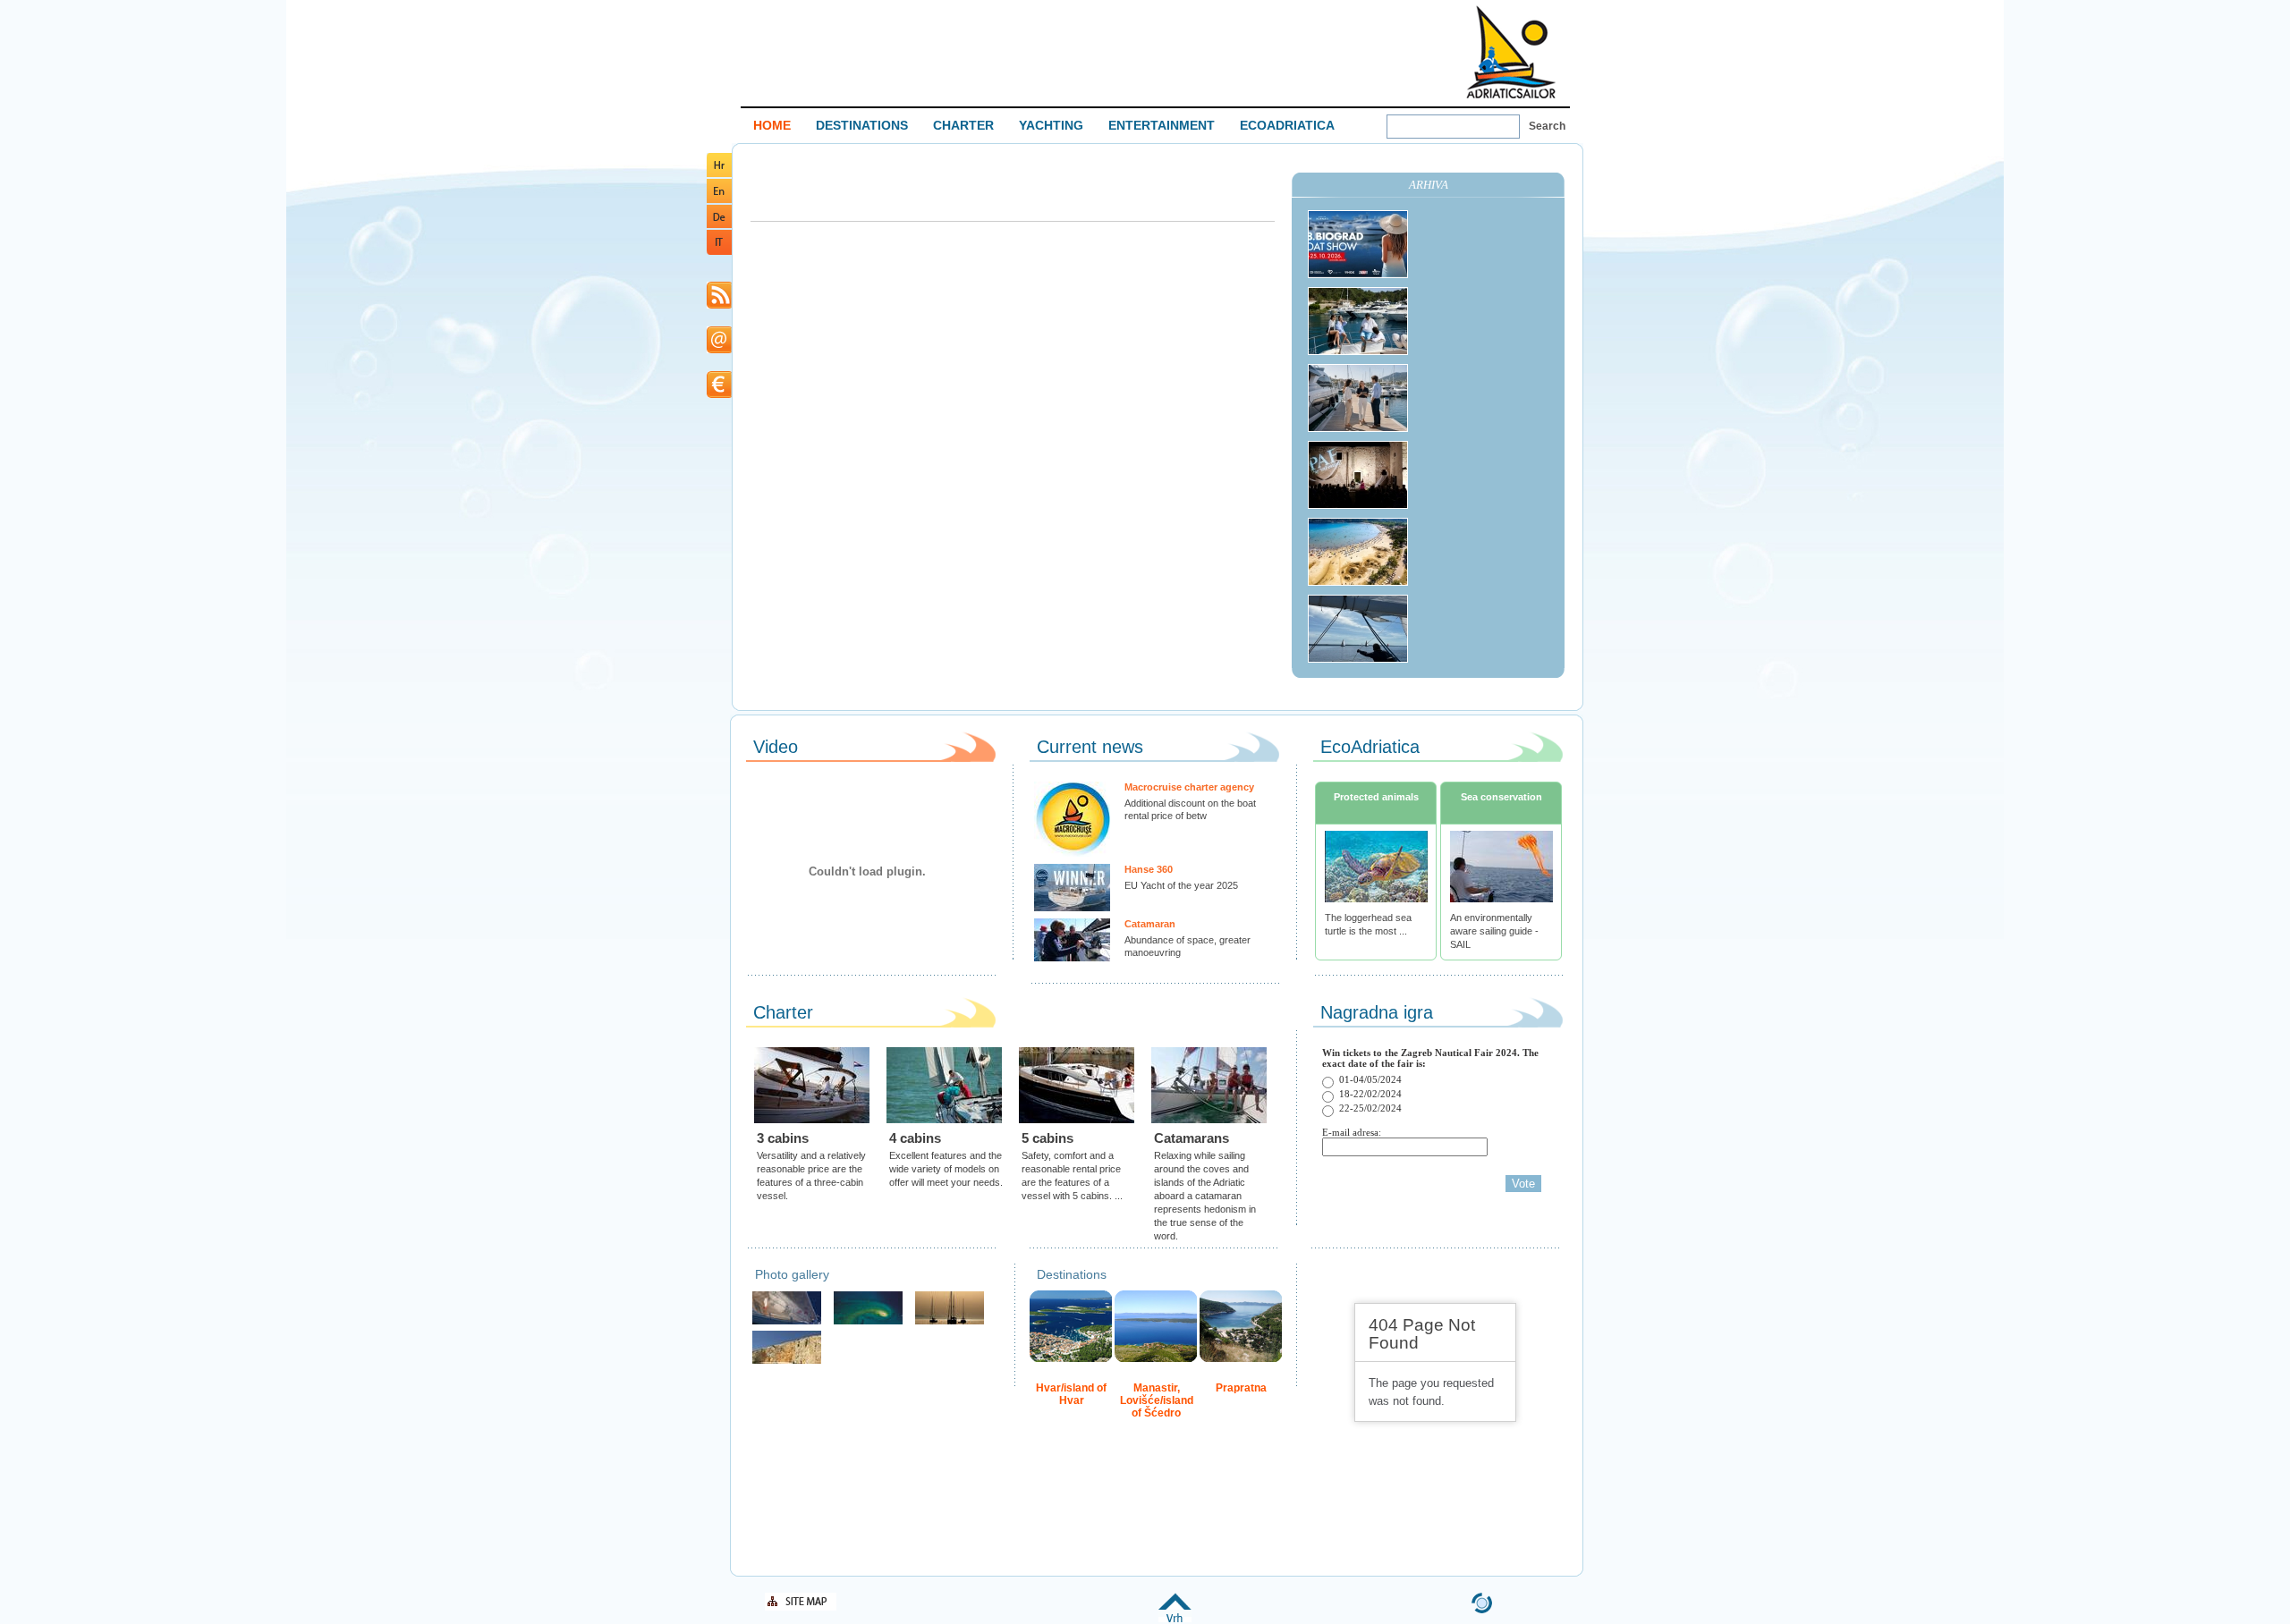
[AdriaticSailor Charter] (950, 1322)
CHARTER (963, 125)
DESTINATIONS (862, 125)
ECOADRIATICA (1287, 125)
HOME (772, 125)
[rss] (719, 305)
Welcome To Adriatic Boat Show (1511, 51)
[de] (719, 225)
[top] (1175, 1619)
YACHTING (1051, 125)
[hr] (719, 174)
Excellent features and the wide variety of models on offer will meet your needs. (946, 1169)
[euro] (719, 395)
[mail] (719, 350)
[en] (719, 200)
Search (1547, 126)
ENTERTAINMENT (1162, 125)
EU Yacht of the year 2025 (1181, 885)
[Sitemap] (801, 1607)
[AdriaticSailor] (787, 1322)
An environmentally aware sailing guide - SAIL (1494, 931)
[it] (719, 252)
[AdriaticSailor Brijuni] (868, 1322)
